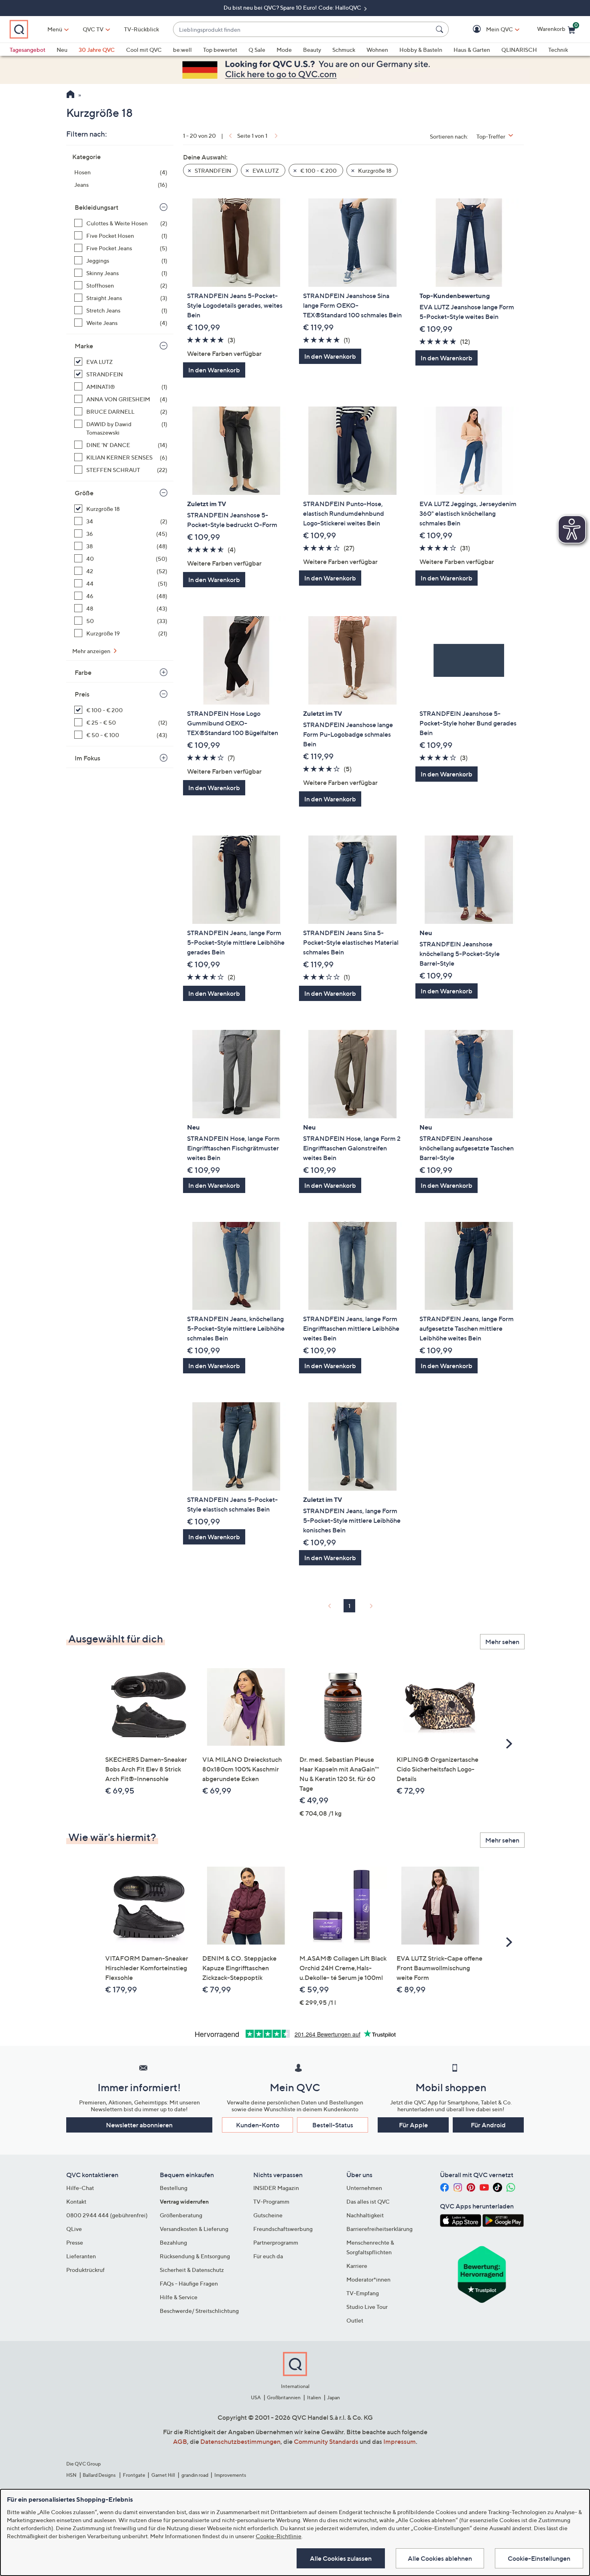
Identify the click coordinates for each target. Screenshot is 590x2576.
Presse (75, 2242)
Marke (84, 346)
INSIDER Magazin (276, 2188)
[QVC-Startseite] (70, 95)
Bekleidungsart (97, 207)
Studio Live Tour (367, 2307)
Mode (284, 50)
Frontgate (134, 2475)
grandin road (195, 2475)
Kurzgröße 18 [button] (374, 171)
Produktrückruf (85, 2270)
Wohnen (377, 50)
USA (256, 2397)
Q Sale (257, 50)
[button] (488, 30)
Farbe (83, 672)
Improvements (230, 2475)
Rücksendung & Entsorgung (195, 2256)
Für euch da (268, 2256)
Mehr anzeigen (92, 651)
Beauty (312, 50)
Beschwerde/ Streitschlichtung (199, 2311)
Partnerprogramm (276, 2242)
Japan (334, 2397)
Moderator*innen (368, 2279)
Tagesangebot (27, 50)
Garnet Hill (163, 2475)
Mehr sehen (502, 1642)
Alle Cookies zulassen (341, 2558)
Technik (558, 50)
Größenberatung (181, 2215)
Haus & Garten (472, 50)
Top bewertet (220, 50)
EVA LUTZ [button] (265, 171)
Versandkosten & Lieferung (194, 2229)
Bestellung (174, 2188)
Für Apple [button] (413, 2125)
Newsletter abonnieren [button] (139, 2125)
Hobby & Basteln (421, 50)
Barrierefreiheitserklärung (379, 2229)
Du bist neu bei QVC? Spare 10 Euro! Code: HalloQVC (293, 7)
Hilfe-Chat (80, 2188)
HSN (71, 2475)
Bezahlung (173, 2242)
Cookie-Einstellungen (539, 2558)
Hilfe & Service (179, 2297)
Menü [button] (55, 29)
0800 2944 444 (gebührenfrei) (107, 2215)
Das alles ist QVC (368, 2201)
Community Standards (326, 2441)
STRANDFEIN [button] (212, 171)
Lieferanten (81, 2256)
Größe (84, 493)
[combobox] (303, 30)
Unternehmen (364, 2188)
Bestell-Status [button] (333, 2125)
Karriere (357, 2266)
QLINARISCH (519, 50)
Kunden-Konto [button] (258, 2125)
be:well (182, 50)
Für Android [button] (488, 2125)
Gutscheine (268, 2215)
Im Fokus (87, 758)
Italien (314, 2397)
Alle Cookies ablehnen (440, 2558)
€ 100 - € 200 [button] (318, 171)
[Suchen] (441, 29)
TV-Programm (271, 2201)
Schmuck (344, 50)
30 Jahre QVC (97, 50)
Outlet (355, 2320)
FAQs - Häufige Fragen (189, 2283)
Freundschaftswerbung (283, 2229)
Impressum (400, 2441)
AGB (180, 2441)
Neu (62, 50)
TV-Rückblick (141, 29)
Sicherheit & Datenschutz (192, 2270)
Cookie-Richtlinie (279, 2536)
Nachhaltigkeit (365, 2215)
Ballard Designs (100, 2475)
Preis (82, 694)
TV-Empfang (363, 2293)
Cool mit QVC (144, 50)
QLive (74, 2229)
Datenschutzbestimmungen (240, 2441)
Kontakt (76, 2201)
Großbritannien (284, 2397)
